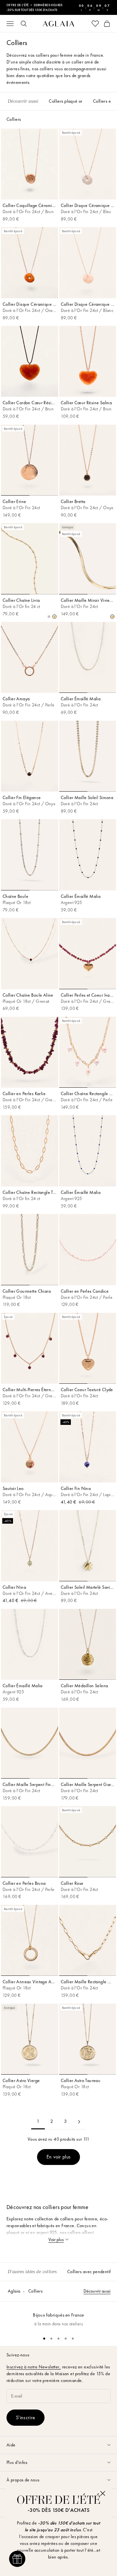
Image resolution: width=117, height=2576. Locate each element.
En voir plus (59, 2157)
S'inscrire (26, 2417)
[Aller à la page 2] (79, 2122)
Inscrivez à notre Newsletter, (34, 2367)
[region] (58, 2316)
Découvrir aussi (97, 2291)
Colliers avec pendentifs (90, 2272)
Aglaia (14, 2291)
